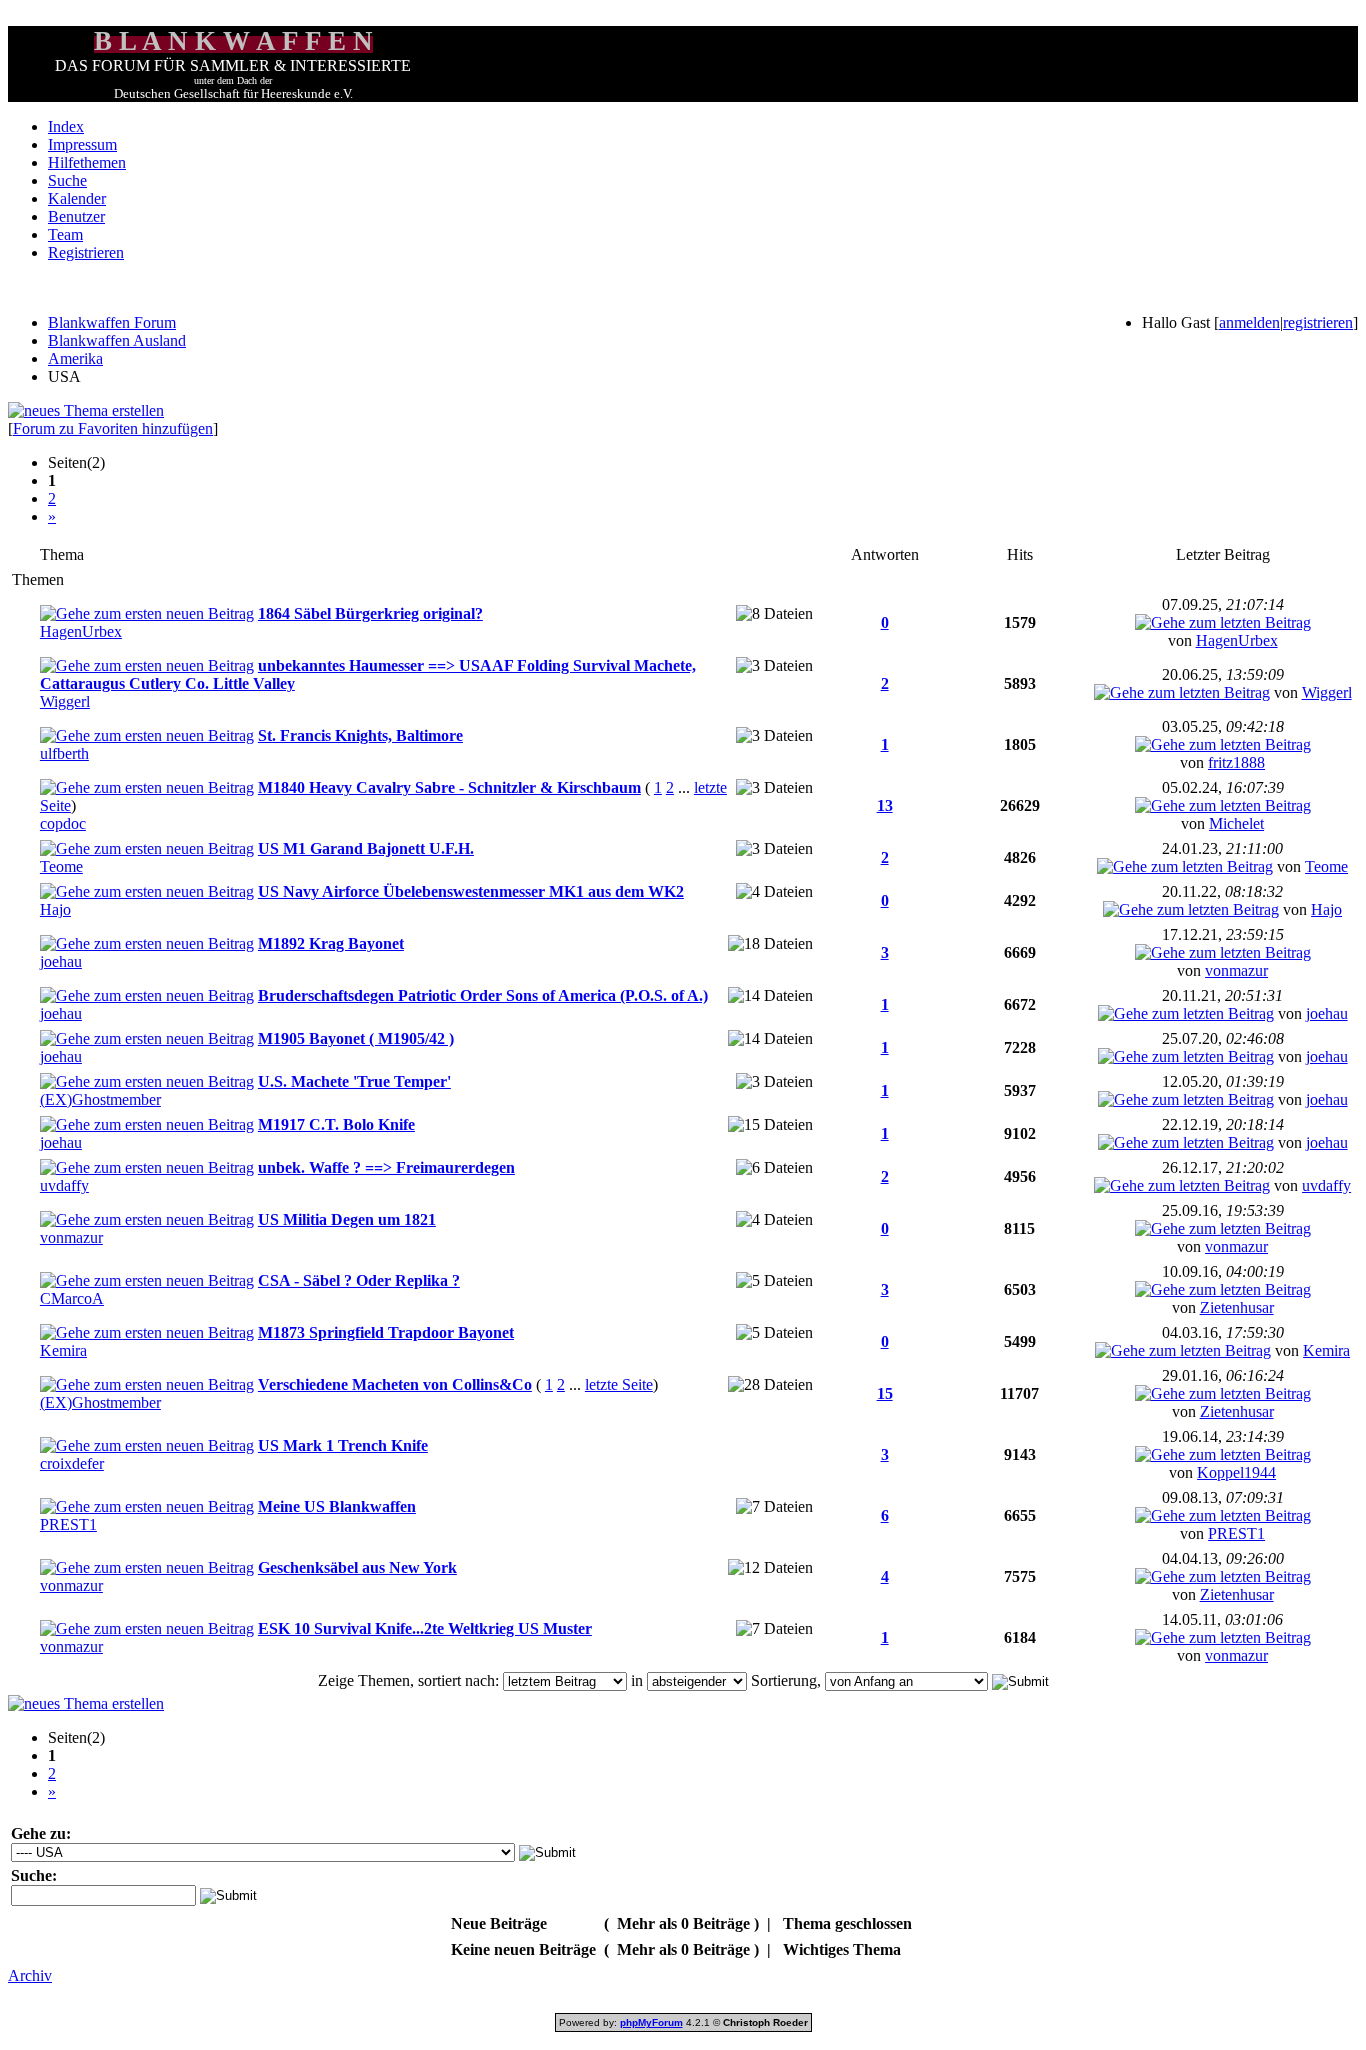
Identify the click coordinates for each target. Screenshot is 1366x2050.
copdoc (63, 823)
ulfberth (64, 753)
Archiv (30, 1975)
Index (66, 126)
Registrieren (86, 252)
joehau (61, 961)
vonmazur (1236, 970)
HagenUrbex (81, 631)
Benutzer (76, 216)
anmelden (1249, 322)
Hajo (55, 909)
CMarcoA (72, 1298)
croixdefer (72, 1463)
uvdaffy (64, 1185)
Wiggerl (65, 701)
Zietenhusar (1237, 1307)
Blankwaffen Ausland (117, 340)
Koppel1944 (1236, 1472)
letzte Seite (619, 1384)
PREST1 (68, 1524)
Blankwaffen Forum (112, 322)
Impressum (82, 144)
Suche (67, 180)
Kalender (77, 198)
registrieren (1318, 322)
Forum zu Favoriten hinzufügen (113, 428)
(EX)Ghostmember (100, 1099)
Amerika (75, 358)
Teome (61, 866)
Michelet (1236, 823)
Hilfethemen (87, 162)
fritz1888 (1236, 762)
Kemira (63, 1350)
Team (65, 234)
